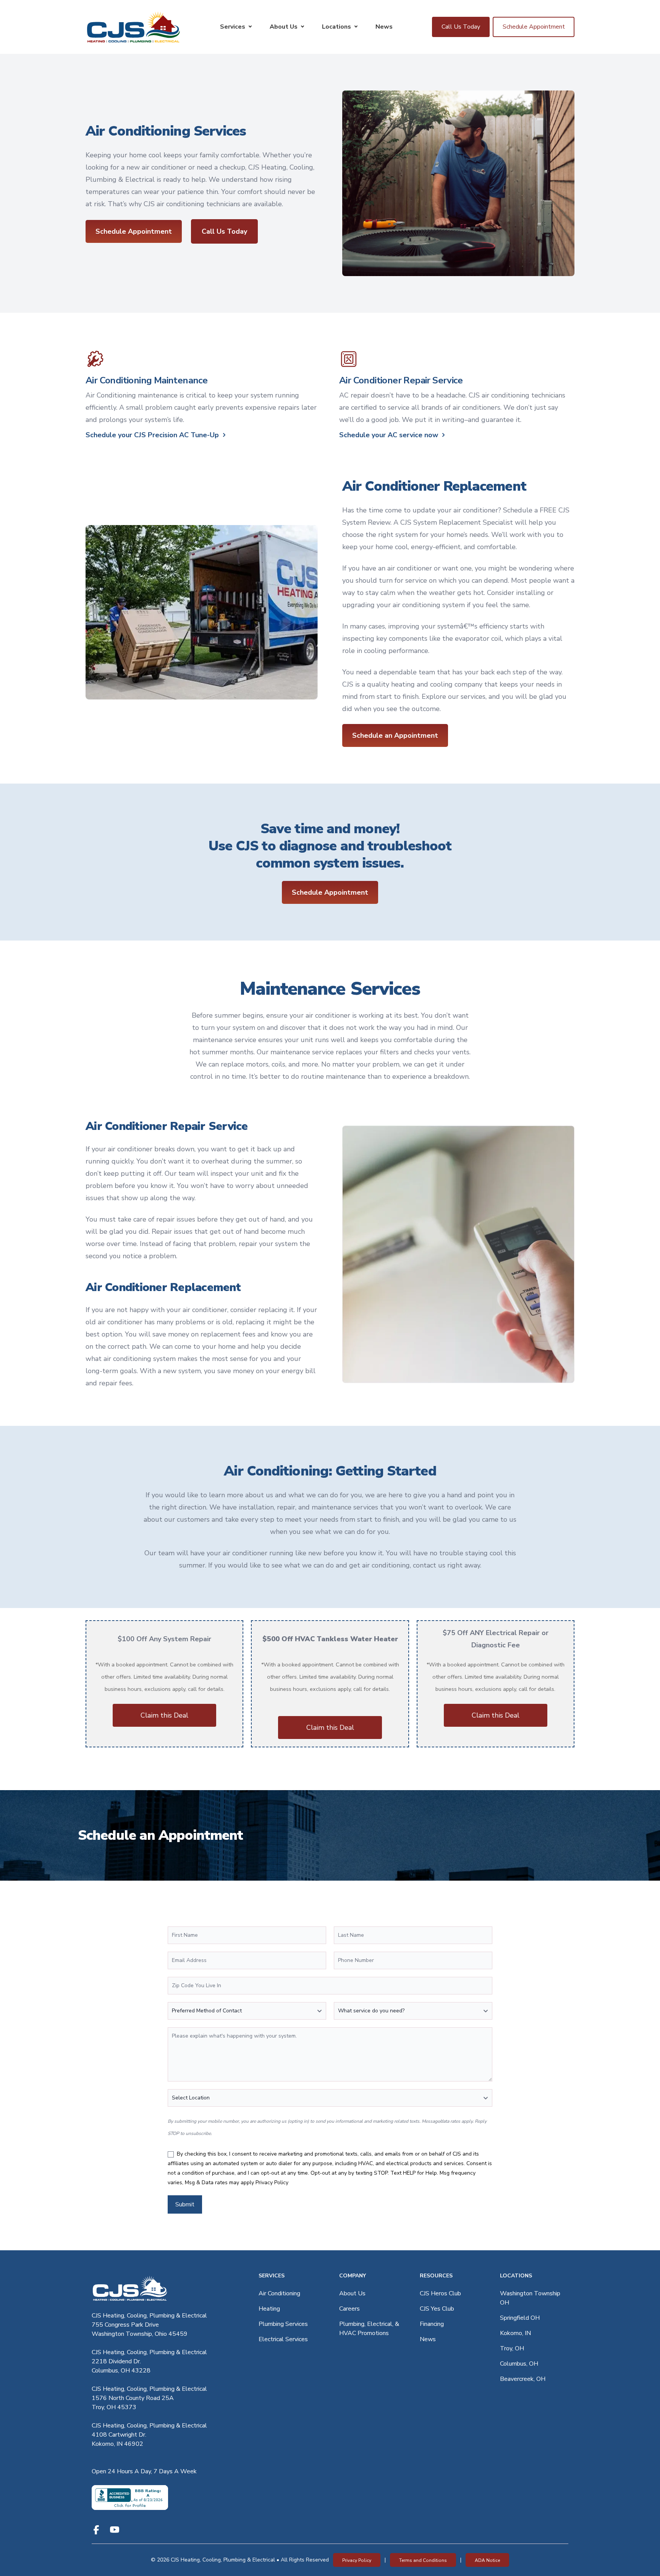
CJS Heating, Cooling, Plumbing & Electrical (149, 2316)
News (384, 27)
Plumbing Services (283, 2324)
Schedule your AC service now (389, 435)
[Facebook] (96, 2530)
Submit (185, 2204)
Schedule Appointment (534, 27)
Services (233, 27)
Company (353, 2276)
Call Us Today (461, 27)
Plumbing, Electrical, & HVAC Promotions (369, 2329)
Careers (349, 2309)
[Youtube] (115, 2530)
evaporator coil (478, 638)
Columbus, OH (519, 2364)
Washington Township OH (530, 2298)
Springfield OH (520, 2318)
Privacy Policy (272, 2182)
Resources (436, 2276)
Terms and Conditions (423, 2560)
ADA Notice (487, 2560)
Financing (432, 2324)
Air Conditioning (279, 2293)
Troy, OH (512, 2348)
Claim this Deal (164, 1715)
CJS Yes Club (437, 2309)
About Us (284, 27)
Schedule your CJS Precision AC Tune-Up (152, 435)
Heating (269, 2309)
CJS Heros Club (440, 2293)
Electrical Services (283, 2339)
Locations (336, 27)
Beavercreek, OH (523, 2379)
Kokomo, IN (515, 2333)
